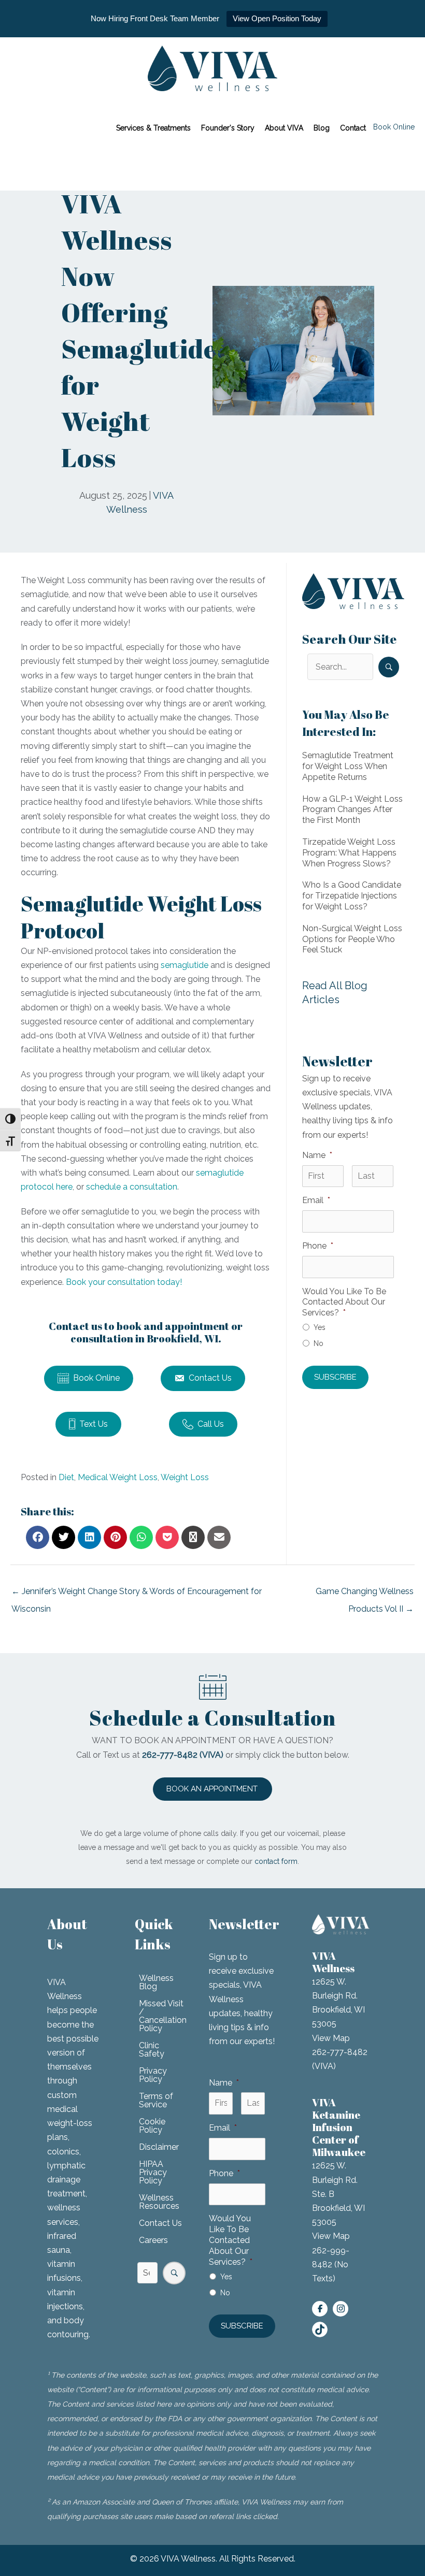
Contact (353, 128)
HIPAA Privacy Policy (153, 2172)
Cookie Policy (152, 2126)
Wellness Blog (156, 1982)
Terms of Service (156, 2100)
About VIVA (284, 128)
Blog (322, 128)
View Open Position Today (277, 18)
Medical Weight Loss (118, 1477)
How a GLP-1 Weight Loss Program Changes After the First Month (352, 810)
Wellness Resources (159, 2202)
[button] (389, 667)
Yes (320, 1327)
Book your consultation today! (124, 1282)
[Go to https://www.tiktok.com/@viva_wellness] (320, 2329)
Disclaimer (159, 2147)
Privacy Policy (153, 2075)
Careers (153, 2240)
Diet (66, 1477)
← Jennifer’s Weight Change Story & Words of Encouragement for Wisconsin (137, 1594)
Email (316, 1200)
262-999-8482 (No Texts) (331, 2264)
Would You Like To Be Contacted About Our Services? (344, 1302)
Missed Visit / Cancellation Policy (163, 2016)
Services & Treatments (153, 128)
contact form (276, 1861)
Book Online (394, 127)
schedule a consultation (132, 1187)
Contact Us (160, 2223)
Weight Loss (185, 1477)
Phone (318, 1246)
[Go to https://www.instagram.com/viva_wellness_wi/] (341, 2309)
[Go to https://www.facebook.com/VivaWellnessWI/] (320, 2309)
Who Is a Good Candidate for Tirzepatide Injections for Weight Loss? (352, 896)
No (318, 1343)
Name (317, 1155)
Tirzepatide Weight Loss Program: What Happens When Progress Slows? (349, 853)
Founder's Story (228, 128)
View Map (331, 2038)
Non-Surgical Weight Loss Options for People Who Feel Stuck (352, 939)
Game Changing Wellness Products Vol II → (365, 1594)
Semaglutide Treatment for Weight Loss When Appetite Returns (348, 766)
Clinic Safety (152, 2050)
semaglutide (183, 965)
